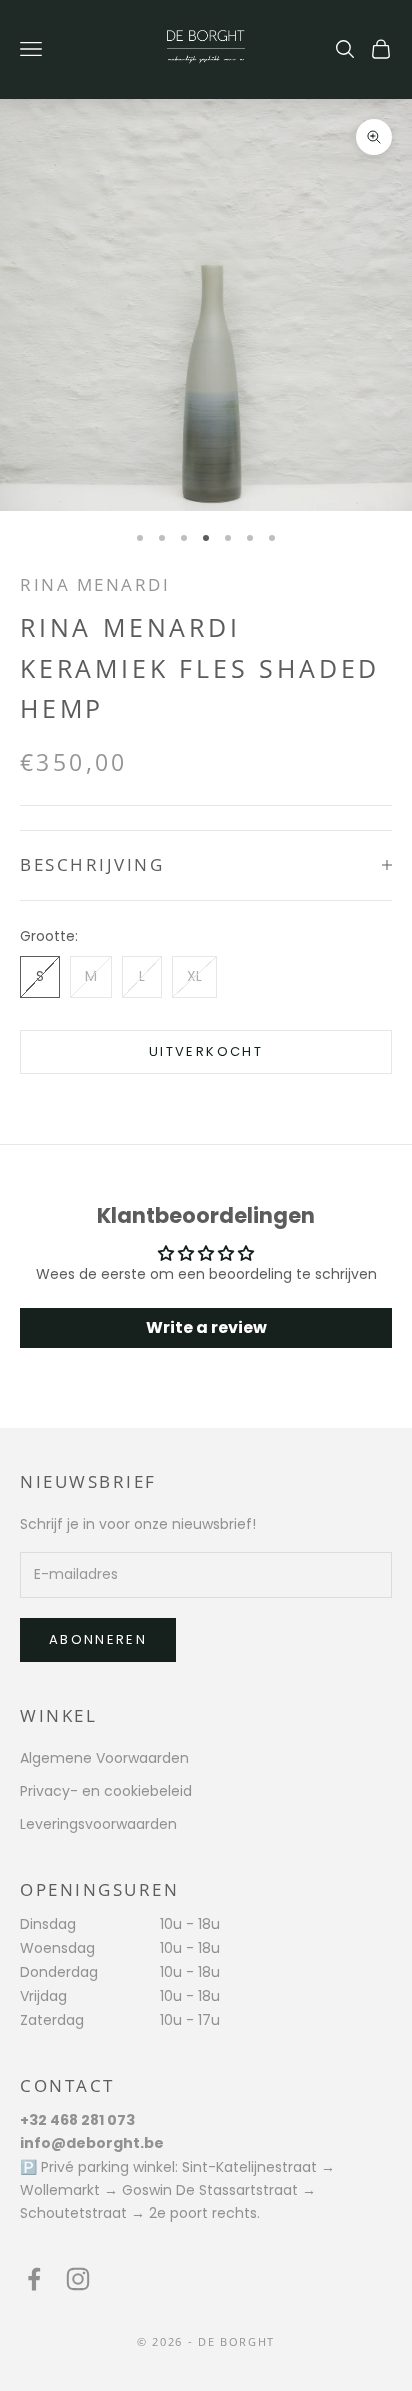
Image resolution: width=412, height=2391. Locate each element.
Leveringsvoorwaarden (98, 1824)
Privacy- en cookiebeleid (106, 1791)
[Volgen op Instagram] (78, 2279)
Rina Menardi (95, 584)
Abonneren (98, 1639)
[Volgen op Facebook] (34, 2279)
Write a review (206, 1327)
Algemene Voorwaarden (104, 1758)
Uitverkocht (206, 1051)
